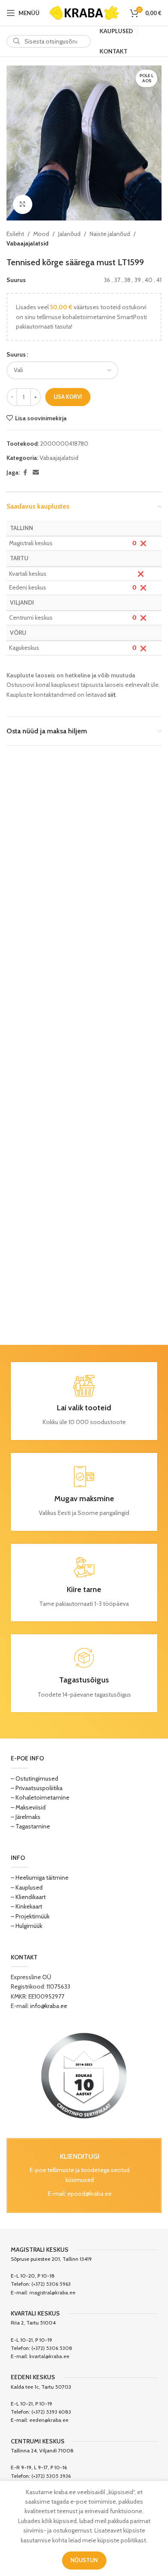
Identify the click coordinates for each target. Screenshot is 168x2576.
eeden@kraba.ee (49, 2420)
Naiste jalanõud (110, 234)
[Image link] (84, 2075)
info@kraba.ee (49, 2006)
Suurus (16, 354)
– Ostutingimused (34, 1778)
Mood (41, 234)
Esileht (15, 234)
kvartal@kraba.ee (49, 2356)
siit (112, 695)
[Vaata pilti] (23, 204)
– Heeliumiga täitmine (40, 1878)
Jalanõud (69, 234)
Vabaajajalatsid (27, 243)
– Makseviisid (28, 1807)
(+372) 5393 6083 (51, 2412)
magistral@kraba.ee (52, 2292)
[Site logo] (84, 12)
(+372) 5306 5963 (51, 2284)
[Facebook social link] (25, 473)
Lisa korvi (68, 397)
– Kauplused (27, 1887)
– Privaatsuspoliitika (37, 1788)
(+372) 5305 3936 (51, 2476)
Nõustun (84, 2560)
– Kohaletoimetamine (40, 1797)
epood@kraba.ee (89, 2194)
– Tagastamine (30, 1826)
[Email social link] (36, 473)
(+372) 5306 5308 (52, 2348)
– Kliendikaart (28, 1897)
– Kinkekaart (26, 1906)
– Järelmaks (26, 1817)
